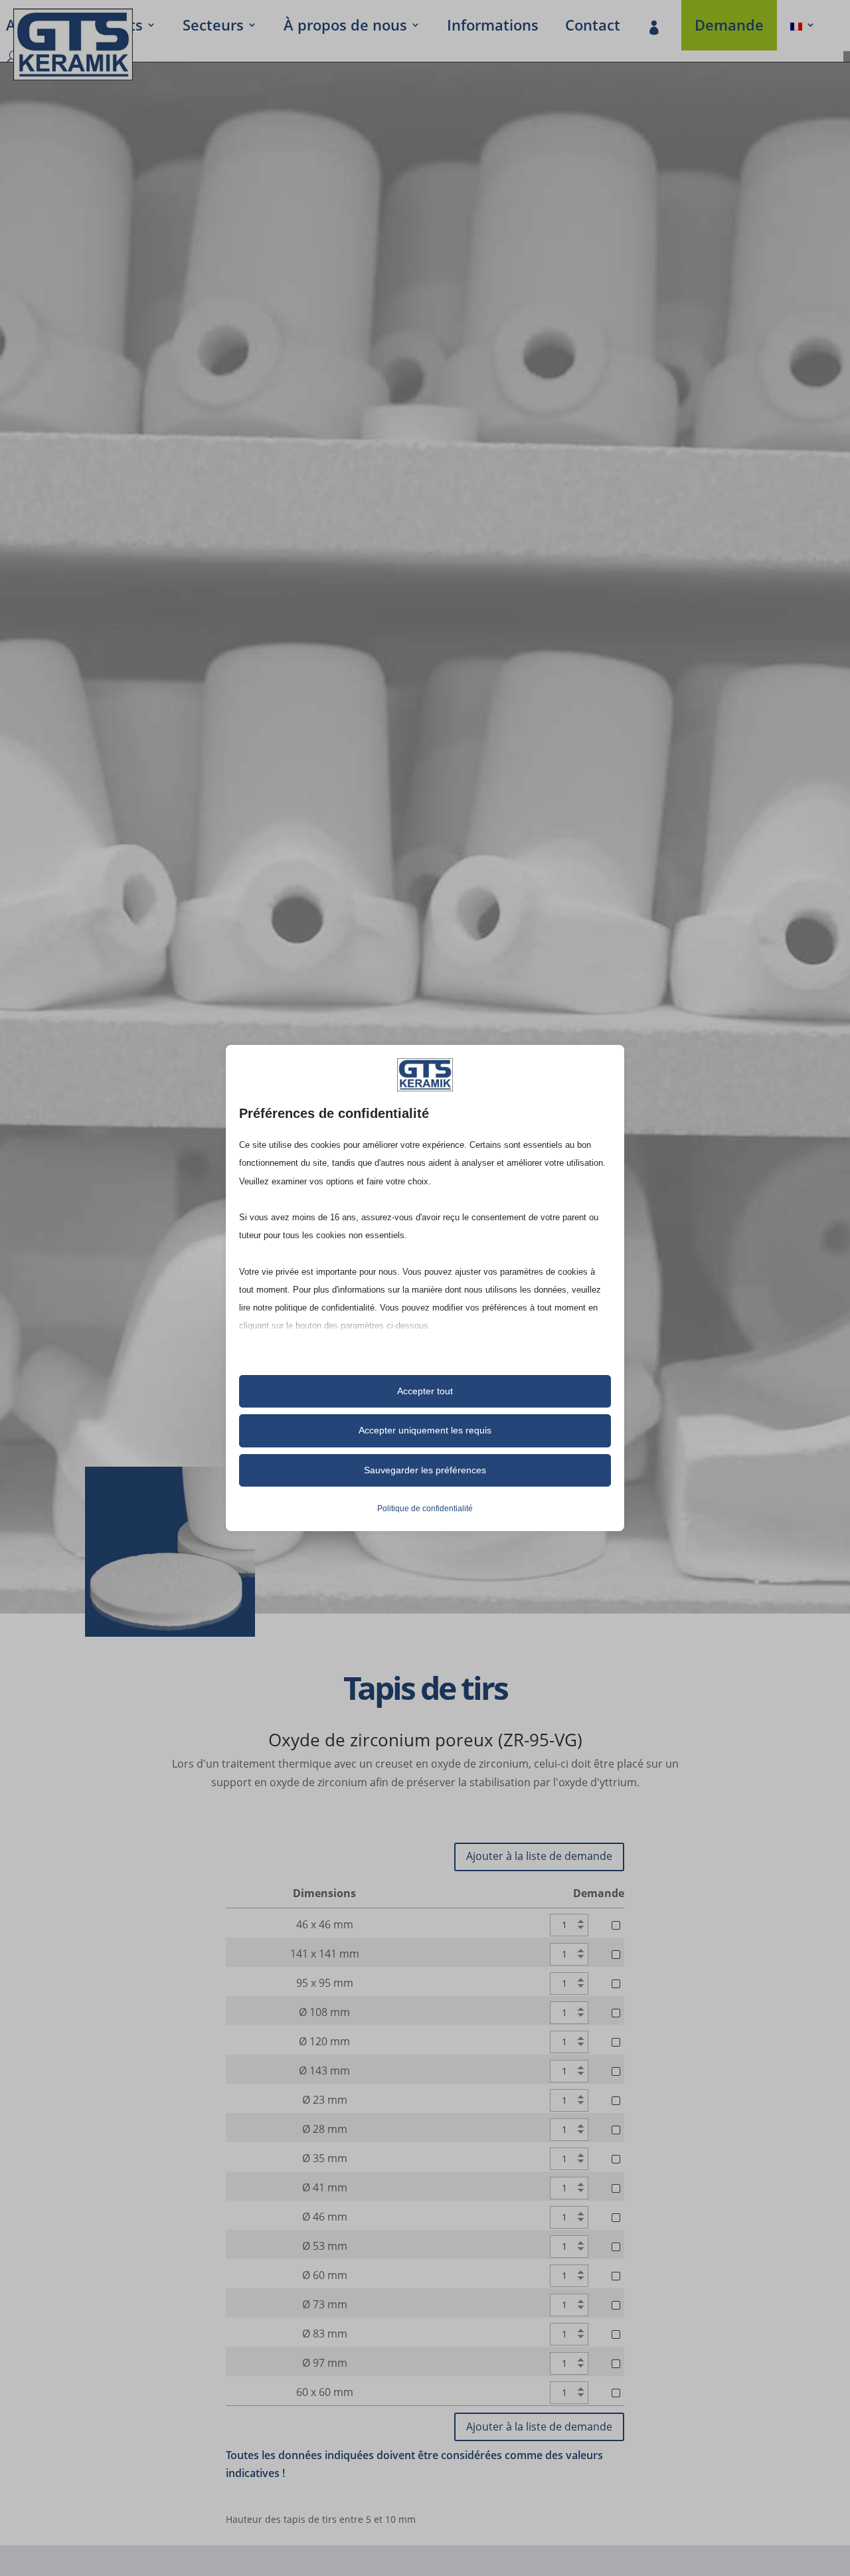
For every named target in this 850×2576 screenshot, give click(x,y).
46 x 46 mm (325, 1924)
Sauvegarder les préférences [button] (425, 1470)
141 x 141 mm (325, 1954)
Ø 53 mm (325, 2246)
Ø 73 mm (325, 2304)
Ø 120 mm (324, 2041)
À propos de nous (345, 27)
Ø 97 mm (325, 2363)
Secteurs (213, 27)
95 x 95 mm (325, 1983)
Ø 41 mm (325, 2187)
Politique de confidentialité (425, 1509)
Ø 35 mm (325, 2158)
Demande (729, 27)
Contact (593, 27)
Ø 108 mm (324, 2012)
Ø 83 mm (325, 2334)
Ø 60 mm (325, 2275)
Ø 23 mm (325, 2100)
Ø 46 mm (325, 2217)
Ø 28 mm (325, 2129)
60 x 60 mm (325, 2392)
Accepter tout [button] (425, 1391)
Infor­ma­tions (493, 27)
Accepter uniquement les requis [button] (425, 1430)
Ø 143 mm (324, 2070)
